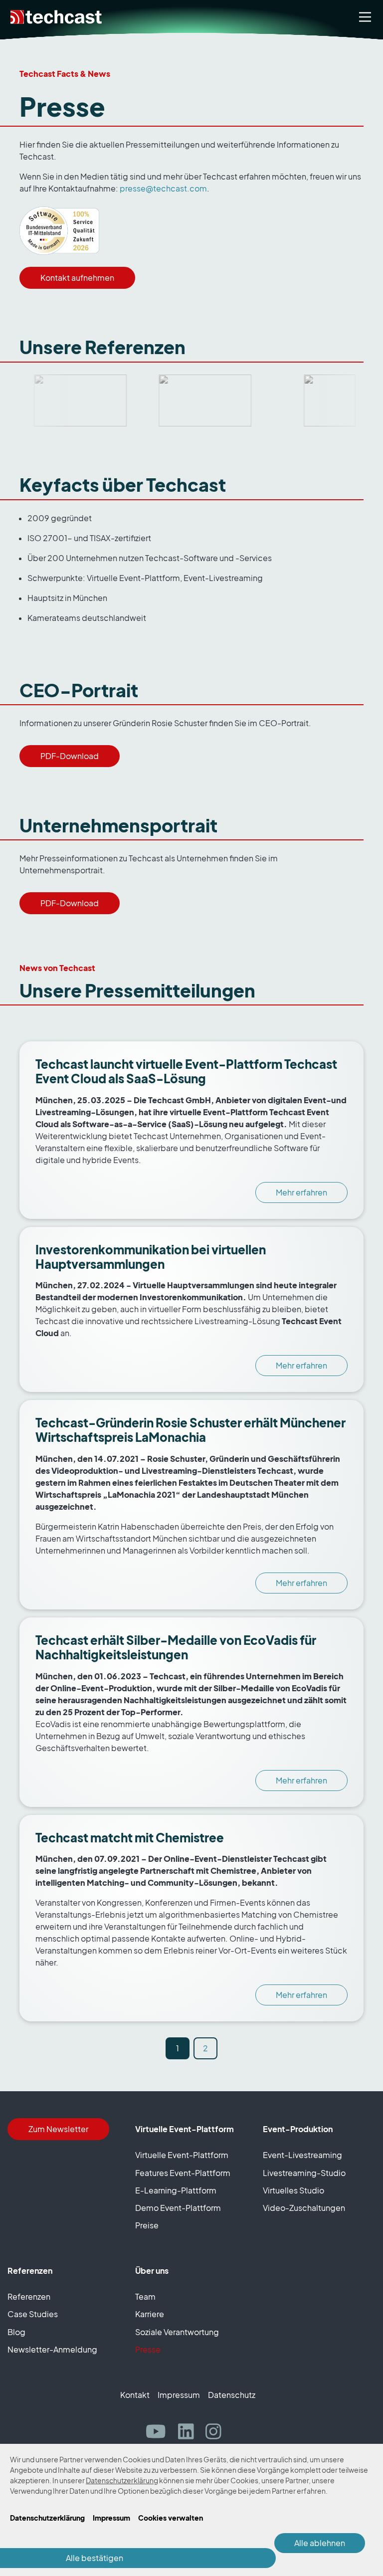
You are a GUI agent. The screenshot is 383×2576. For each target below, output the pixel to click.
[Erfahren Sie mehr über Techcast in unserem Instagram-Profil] (217, 2432)
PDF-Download (70, 756)
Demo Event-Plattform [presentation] (178, 2208)
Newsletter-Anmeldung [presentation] (52, 2350)
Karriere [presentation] (150, 2314)
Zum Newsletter (58, 2129)
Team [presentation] (145, 2297)
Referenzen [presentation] (29, 2297)
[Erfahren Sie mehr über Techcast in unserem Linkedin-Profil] (190, 2432)
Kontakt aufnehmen (77, 278)
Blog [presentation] (16, 2332)
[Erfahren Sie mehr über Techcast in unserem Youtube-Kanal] (160, 2432)
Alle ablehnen (320, 2543)
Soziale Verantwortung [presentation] (177, 2332)
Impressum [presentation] (179, 2395)
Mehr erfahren (301, 1192)
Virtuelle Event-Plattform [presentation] (182, 2155)
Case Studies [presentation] (33, 2314)
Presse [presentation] (148, 2350)
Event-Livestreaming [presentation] (302, 2155)
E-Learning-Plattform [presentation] (176, 2190)
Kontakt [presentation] (135, 2395)
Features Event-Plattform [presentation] (183, 2173)
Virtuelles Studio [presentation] (293, 2190)
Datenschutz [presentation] (232, 2395)
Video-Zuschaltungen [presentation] (304, 2208)
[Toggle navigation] (365, 17)
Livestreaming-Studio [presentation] (304, 2173)
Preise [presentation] (147, 2225)
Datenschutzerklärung (122, 2480)
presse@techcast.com (163, 189)
